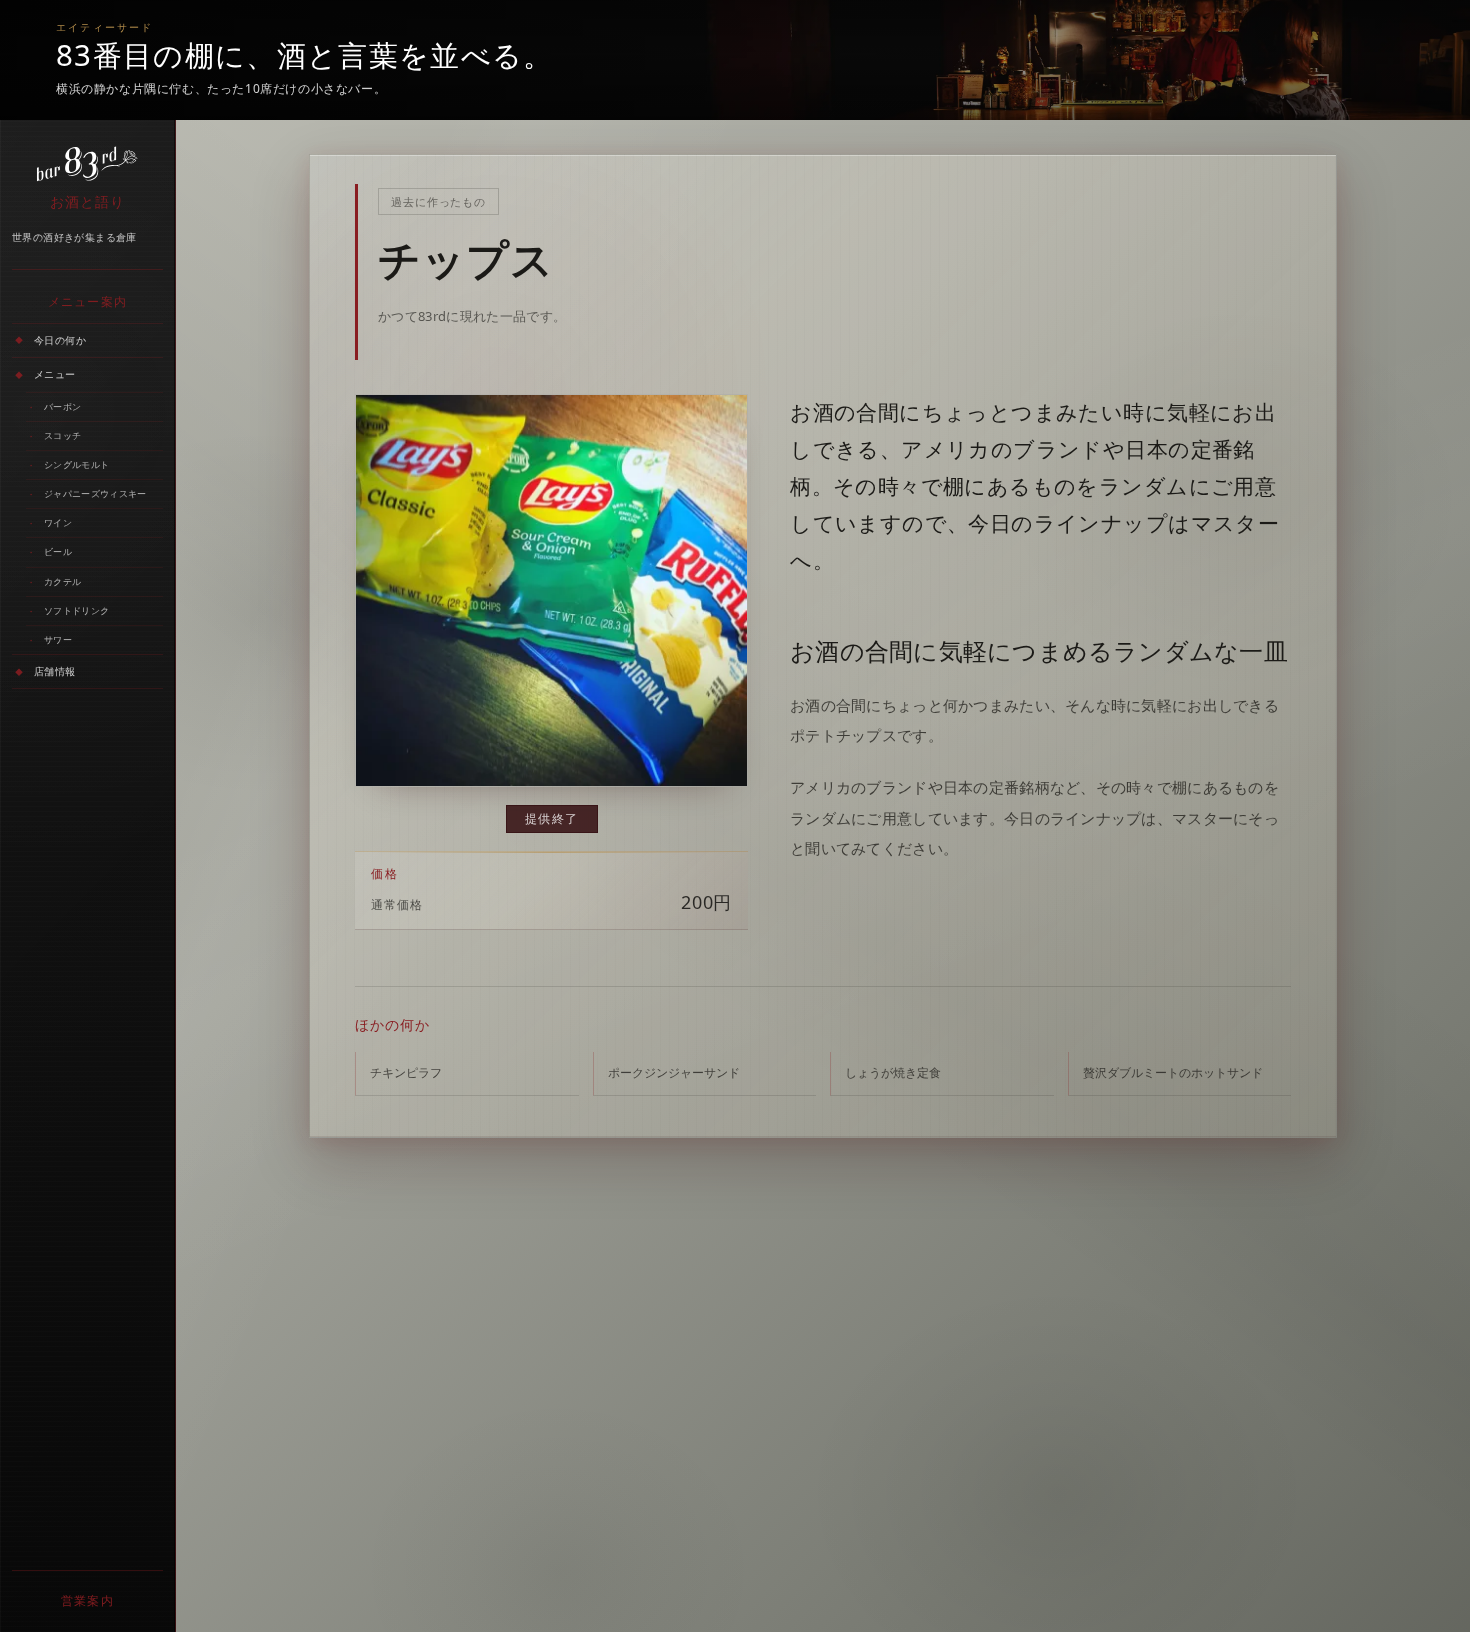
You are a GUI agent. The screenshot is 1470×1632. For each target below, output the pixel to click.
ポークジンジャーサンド (674, 1072)
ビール (58, 552)
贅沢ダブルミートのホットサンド (1173, 1072)
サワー (58, 639)
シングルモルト (76, 464)
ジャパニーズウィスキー (95, 493)
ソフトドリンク (76, 610)
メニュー (55, 374)
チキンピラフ (406, 1072)
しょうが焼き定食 (893, 1072)
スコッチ (62, 435)
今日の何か (60, 340)
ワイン (58, 522)
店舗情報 (55, 671)
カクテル (62, 581)
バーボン (62, 406)
